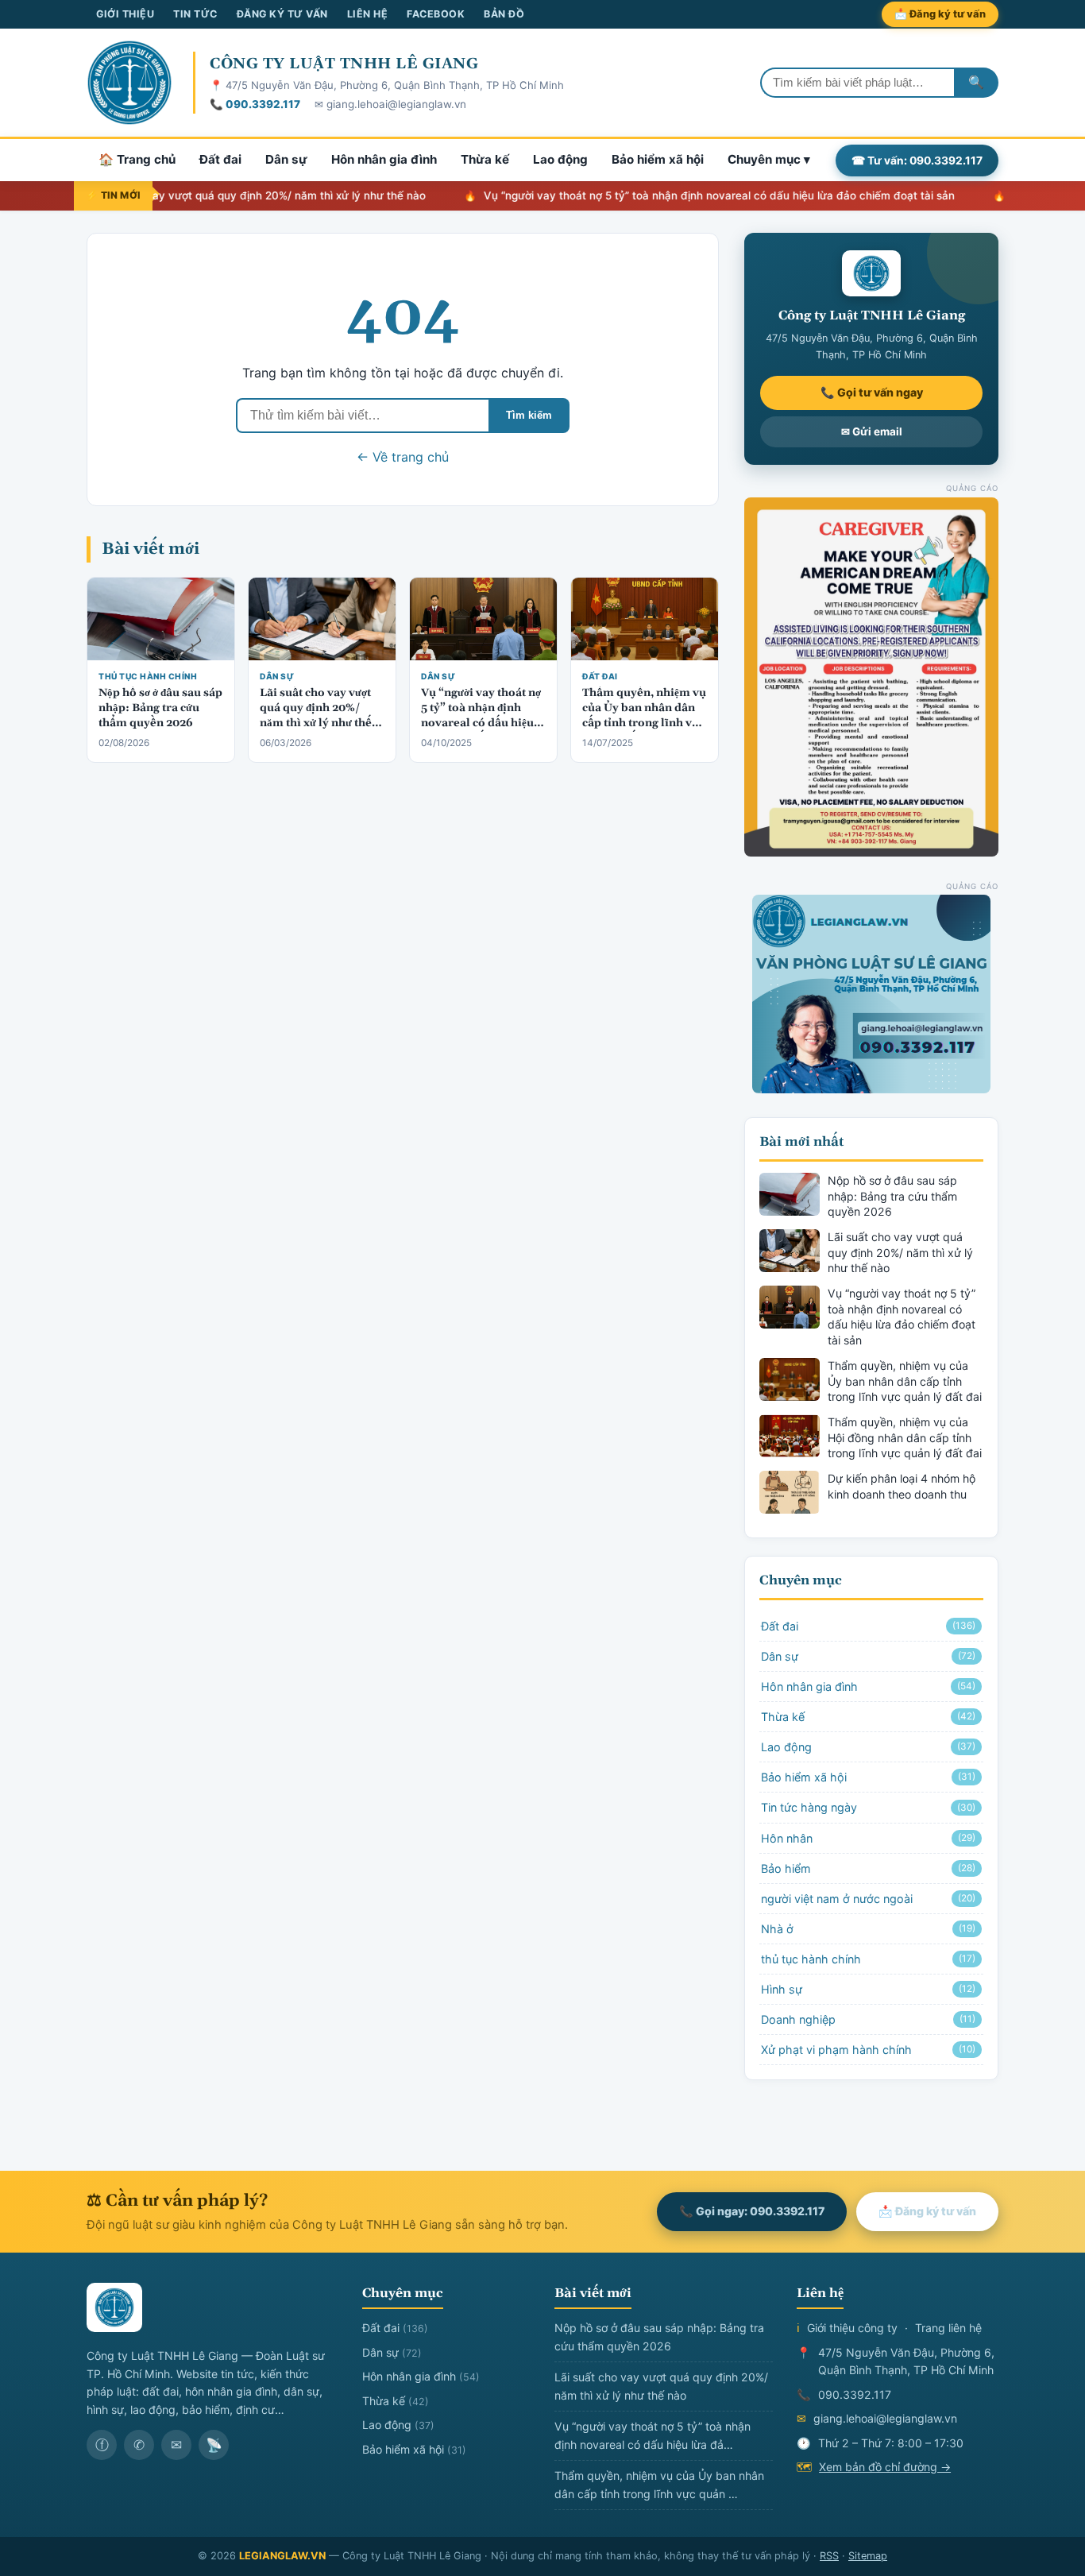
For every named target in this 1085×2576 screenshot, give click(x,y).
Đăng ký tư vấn (282, 14)
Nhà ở (868, 1929)
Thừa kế (485, 159)
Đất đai (220, 159)
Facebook (436, 14)
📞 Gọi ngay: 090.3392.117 (752, 2211)
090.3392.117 (855, 2394)
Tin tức (195, 14)
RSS (829, 2556)
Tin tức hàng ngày (868, 1807)
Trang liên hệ (948, 2328)
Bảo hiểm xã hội (658, 159)
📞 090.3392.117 (255, 104)
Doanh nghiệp (868, 2019)
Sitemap (868, 2556)
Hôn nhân (868, 1838)
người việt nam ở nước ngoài (868, 1899)
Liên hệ (368, 14)
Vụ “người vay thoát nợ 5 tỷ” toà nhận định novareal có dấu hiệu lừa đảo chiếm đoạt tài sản (663, 195)
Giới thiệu (125, 14)
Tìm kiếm (529, 415)
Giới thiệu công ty (852, 2328)
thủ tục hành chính (148, 676)
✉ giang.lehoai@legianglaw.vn (390, 104)
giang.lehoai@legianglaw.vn (885, 2418)
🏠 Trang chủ (137, 159)
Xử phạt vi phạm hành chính (868, 2050)
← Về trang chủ (403, 457)
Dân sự (286, 159)
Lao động (560, 159)
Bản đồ (504, 14)
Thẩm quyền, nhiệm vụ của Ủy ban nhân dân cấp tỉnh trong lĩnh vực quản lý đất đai (644, 716)
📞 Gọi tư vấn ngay (872, 392)
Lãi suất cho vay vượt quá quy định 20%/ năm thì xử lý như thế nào (197, 195)
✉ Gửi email (872, 431)
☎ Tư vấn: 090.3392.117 (917, 160)
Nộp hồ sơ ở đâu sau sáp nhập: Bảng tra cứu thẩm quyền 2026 (160, 708)
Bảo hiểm (868, 1868)
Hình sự (868, 1989)
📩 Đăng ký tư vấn (940, 14)
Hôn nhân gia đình (384, 159)
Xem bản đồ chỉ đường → (885, 2467)
